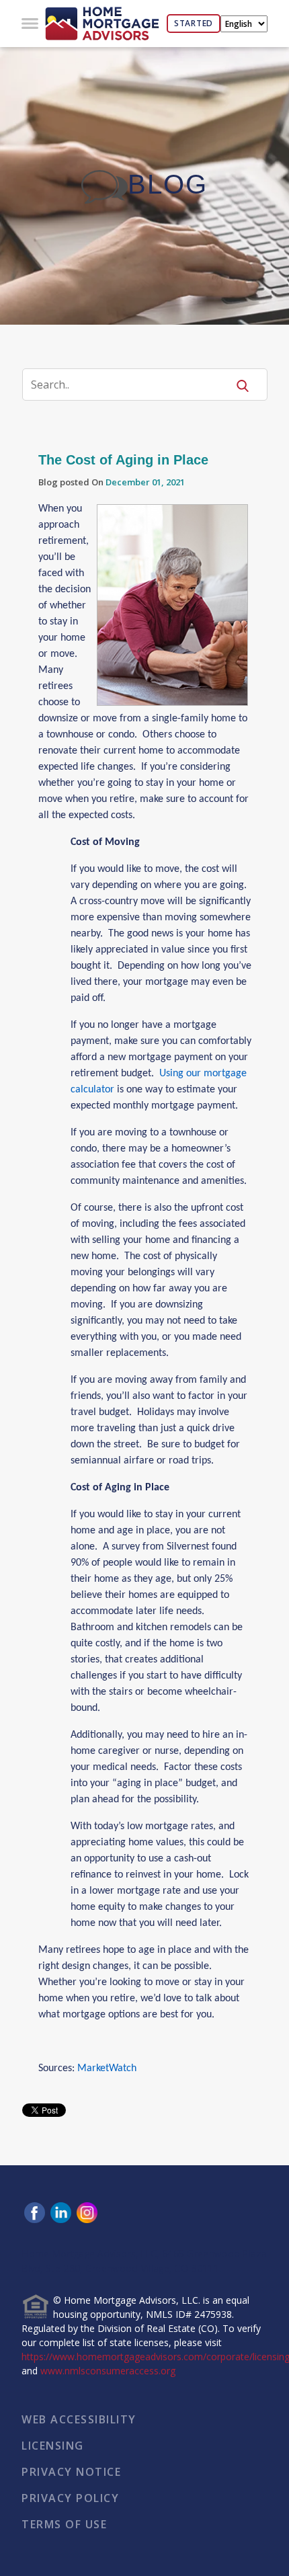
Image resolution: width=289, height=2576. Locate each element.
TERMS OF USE (64, 2524)
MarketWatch (107, 2068)
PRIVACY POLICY (70, 2498)
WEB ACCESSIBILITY (79, 2419)
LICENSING (53, 2446)
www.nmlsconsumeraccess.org (108, 2371)
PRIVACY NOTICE (71, 2472)
